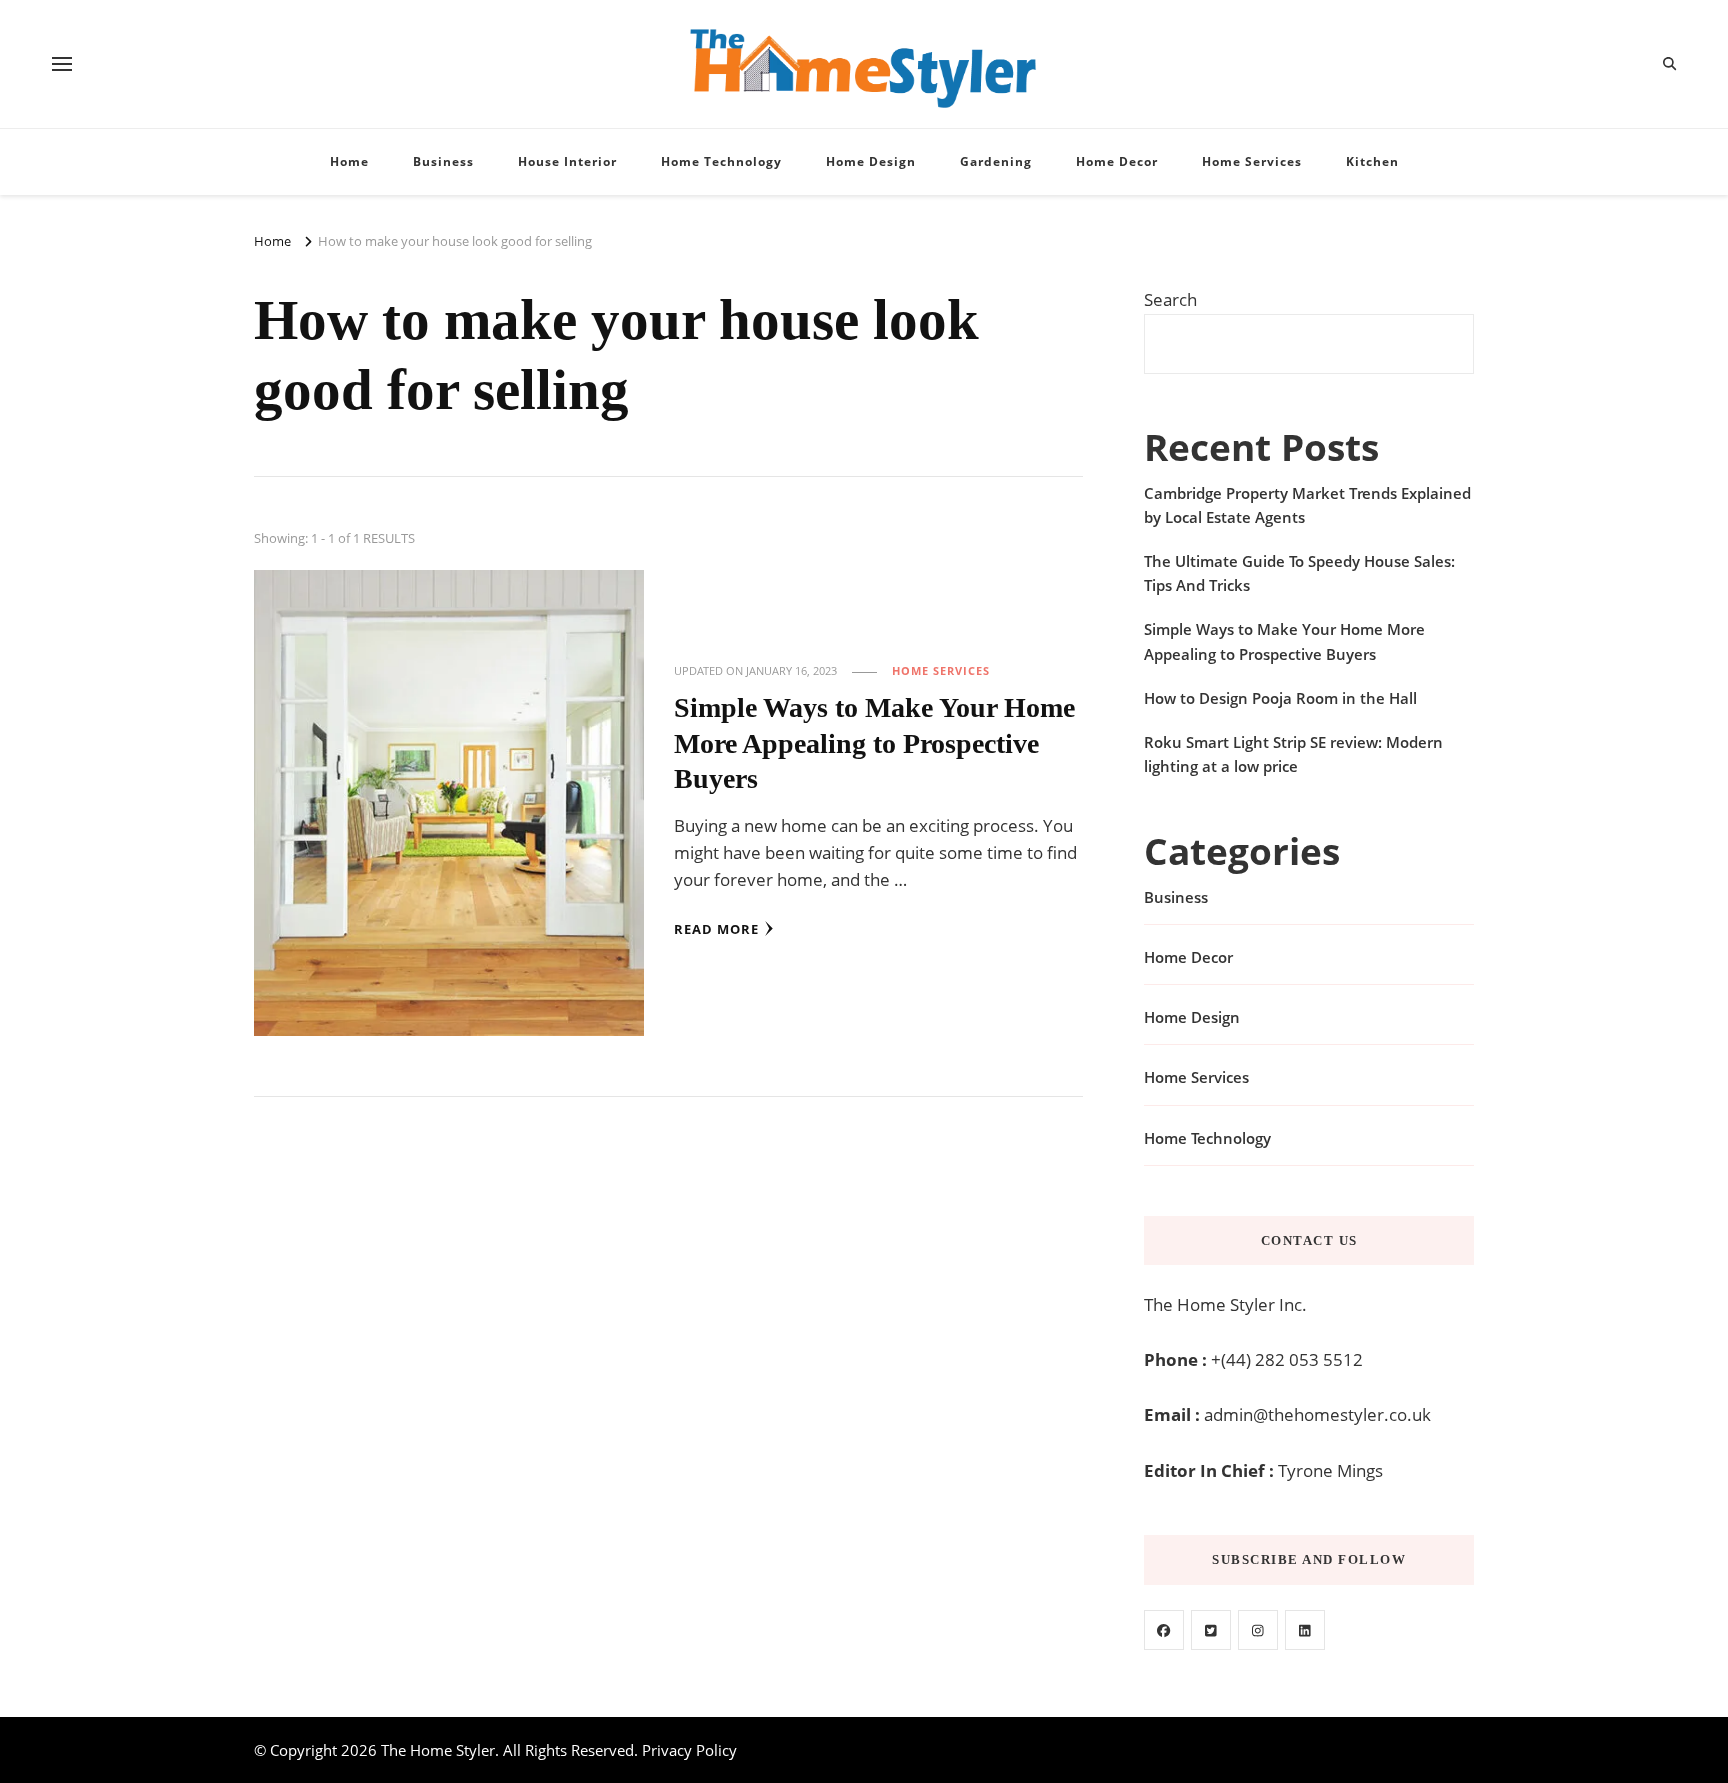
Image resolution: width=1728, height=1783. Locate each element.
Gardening (996, 161)
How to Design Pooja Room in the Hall (1280, 698)
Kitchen (1372, 161)
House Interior (567, 161)
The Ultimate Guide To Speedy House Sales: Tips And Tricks (1299, 573)
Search (1170, 299)
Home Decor (1117, 161)
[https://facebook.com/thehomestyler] (1164, 1630)
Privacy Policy (689, 1750)
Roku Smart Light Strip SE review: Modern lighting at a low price (1293, 754)
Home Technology (721, 161)
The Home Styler (438, 1750)
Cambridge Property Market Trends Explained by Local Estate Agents (1307, 505)
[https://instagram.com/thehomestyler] (1258, 1630)
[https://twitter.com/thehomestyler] (1211, 1630)
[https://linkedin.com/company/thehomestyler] (1305, 1630)
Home (349, 161)
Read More (716, 929)
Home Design (871, 161)
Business (443, 161)
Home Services (1252, 161)
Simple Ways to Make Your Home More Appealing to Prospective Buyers (874, 743)
